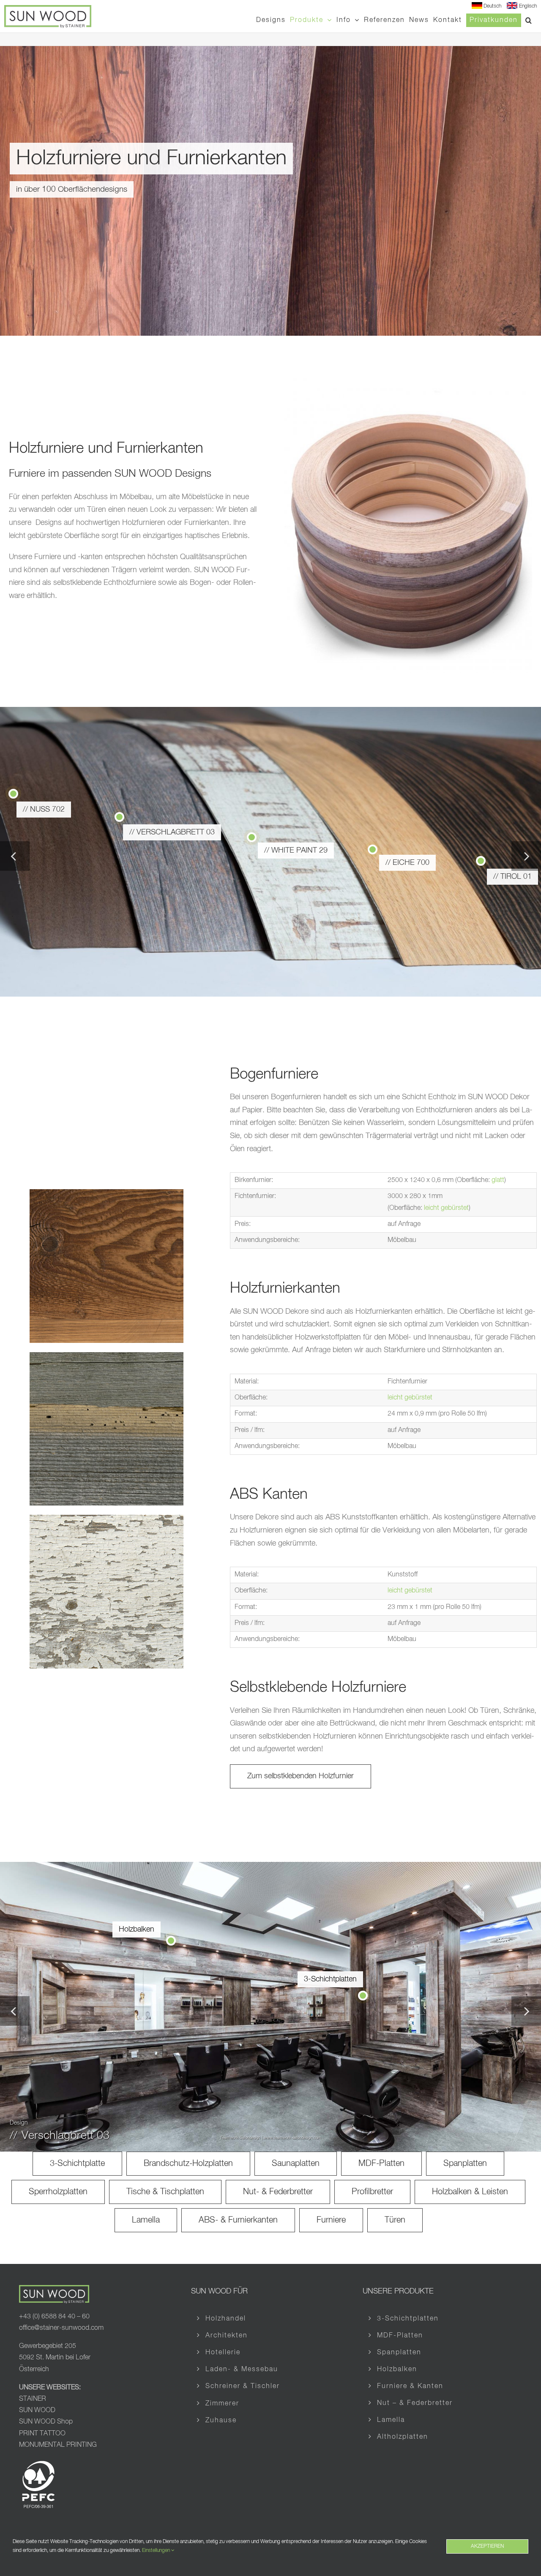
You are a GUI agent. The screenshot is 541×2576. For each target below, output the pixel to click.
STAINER (33, 2399)
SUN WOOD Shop (46, 2422)
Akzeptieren (487, 2546)
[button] (529, 20)
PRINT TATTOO (43, 2434)
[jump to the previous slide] (15, 856)
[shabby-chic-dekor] (107, 1519)
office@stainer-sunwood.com (61, 2328)
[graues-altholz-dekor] (107, 1193)
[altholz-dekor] (107, 1356)
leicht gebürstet (446, 1208)
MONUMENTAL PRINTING (58, 2445)
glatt (498, 1180)
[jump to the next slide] (526, 856)
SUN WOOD (37, 2410)
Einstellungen (157, 2551)
